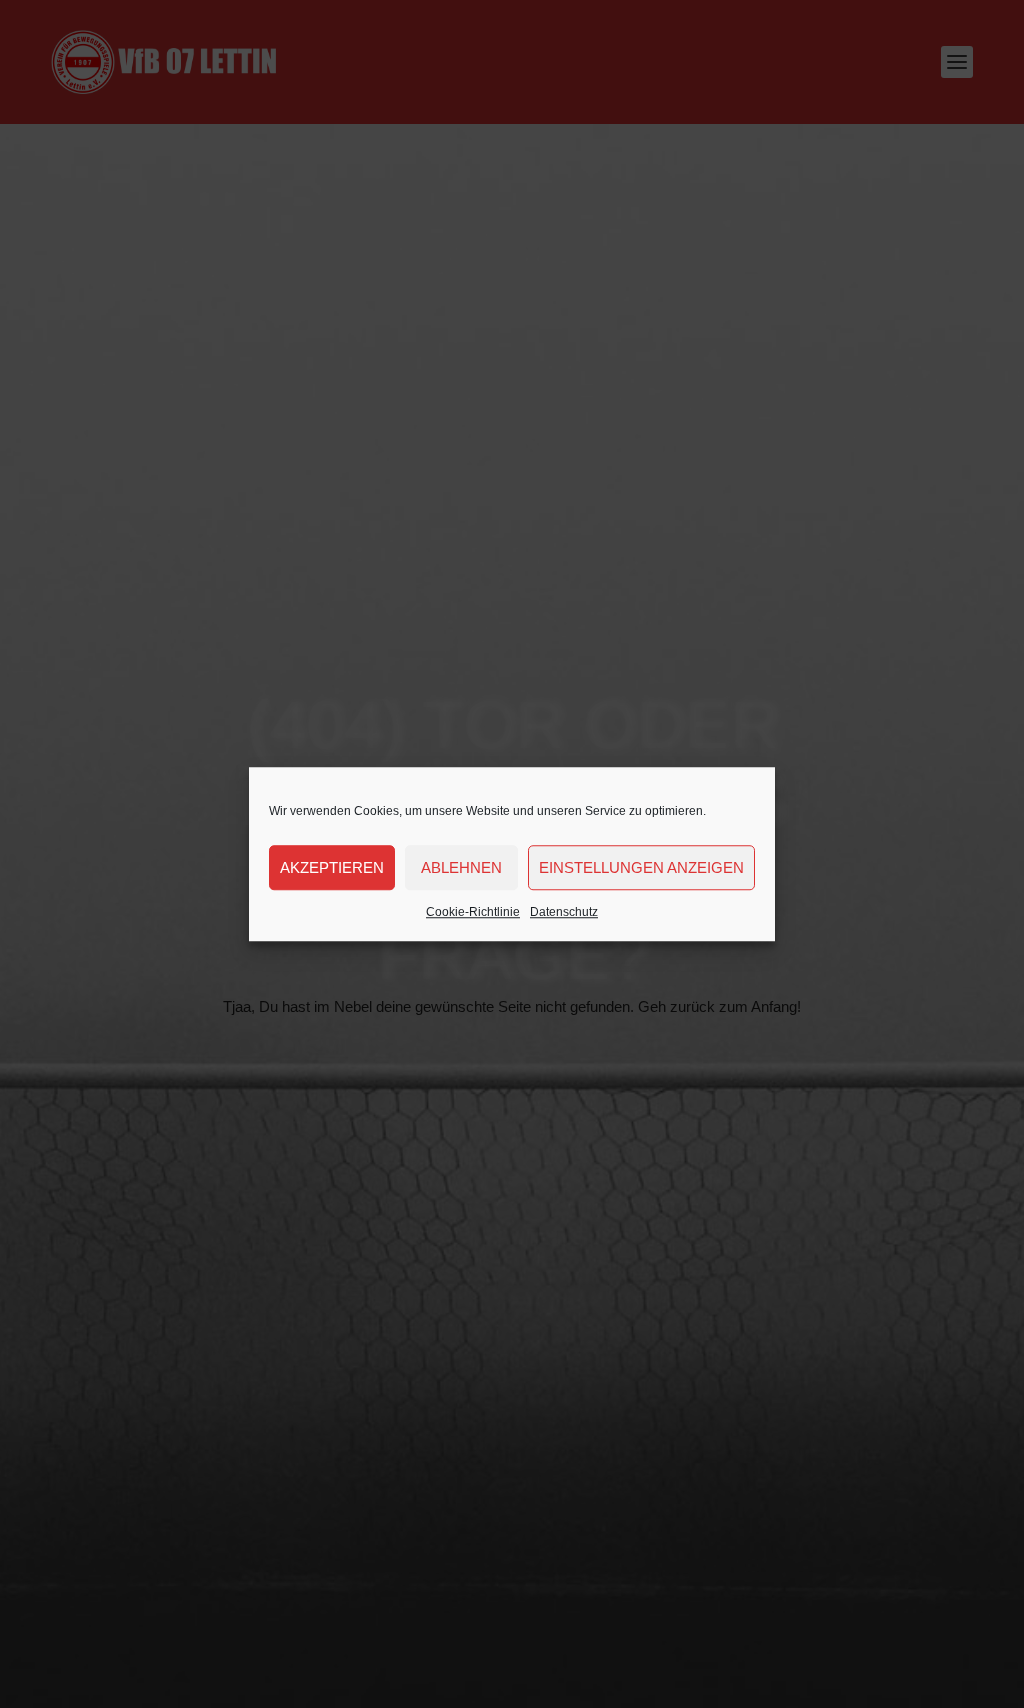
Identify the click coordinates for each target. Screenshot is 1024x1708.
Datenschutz (564, 912)
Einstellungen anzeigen (641, 867)
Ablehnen (461, 867)
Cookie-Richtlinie (473, 912)
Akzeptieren (332, 867)
